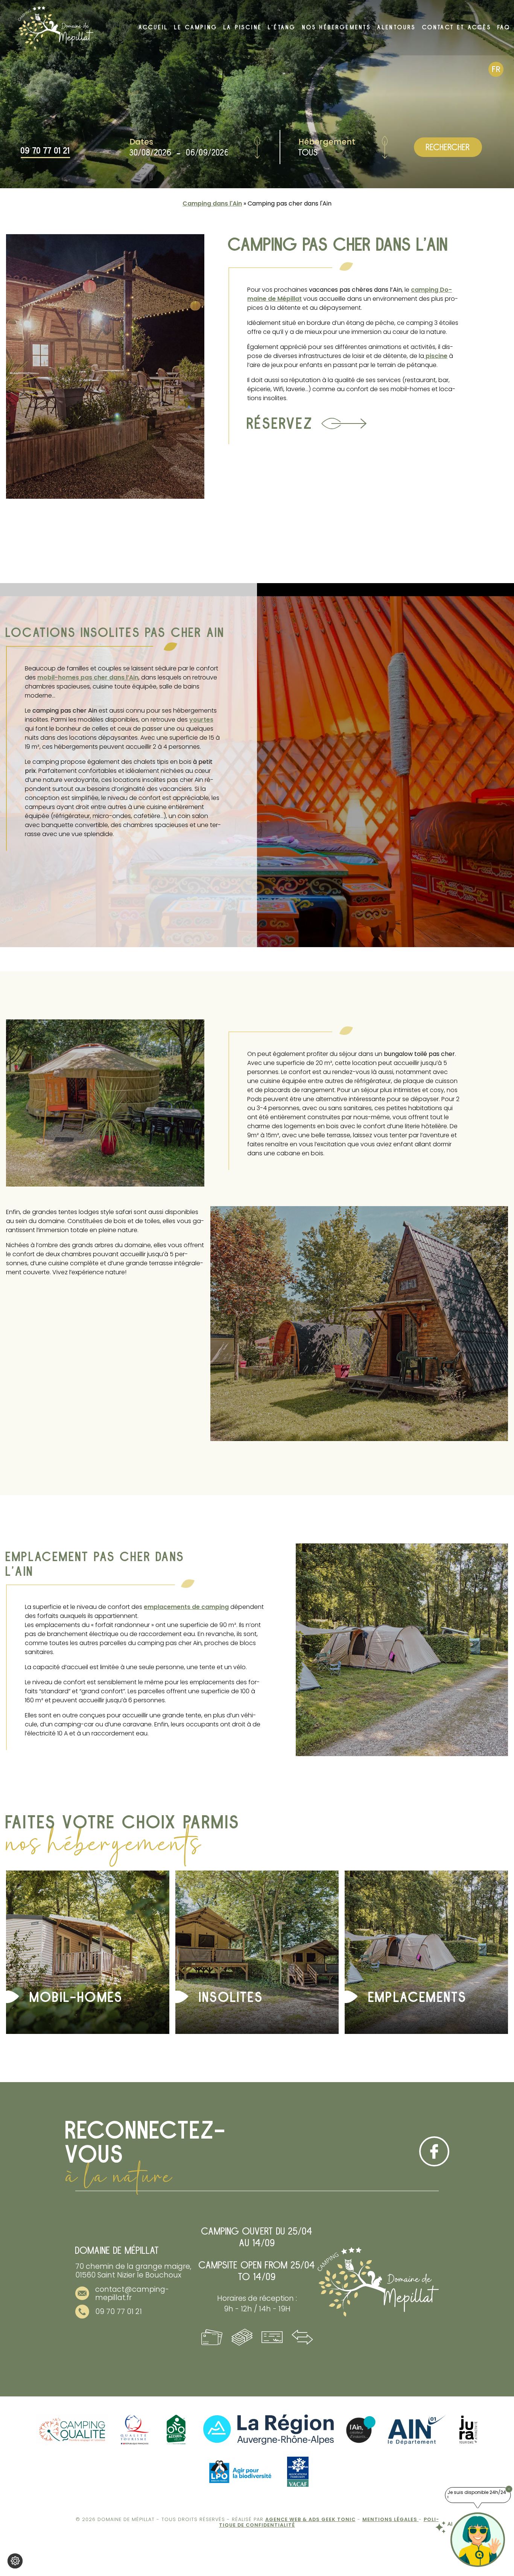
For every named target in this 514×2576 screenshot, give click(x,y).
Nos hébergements (337, 27)
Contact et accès (457, 27)
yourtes (201, 720)
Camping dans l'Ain (212, 203)
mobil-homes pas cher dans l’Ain (88, 677)
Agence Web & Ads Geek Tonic (310, 2519)
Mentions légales (391, 2519)
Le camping (196, 27)
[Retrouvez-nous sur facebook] (434, 2151)
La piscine (243, 27)
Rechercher (448, 147)
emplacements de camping (186, 1607)
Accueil (154, 27)
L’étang (282, 27)
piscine (436, 356)
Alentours (397, 27)
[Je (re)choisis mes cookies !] (15, 2561)
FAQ (504, 27)
